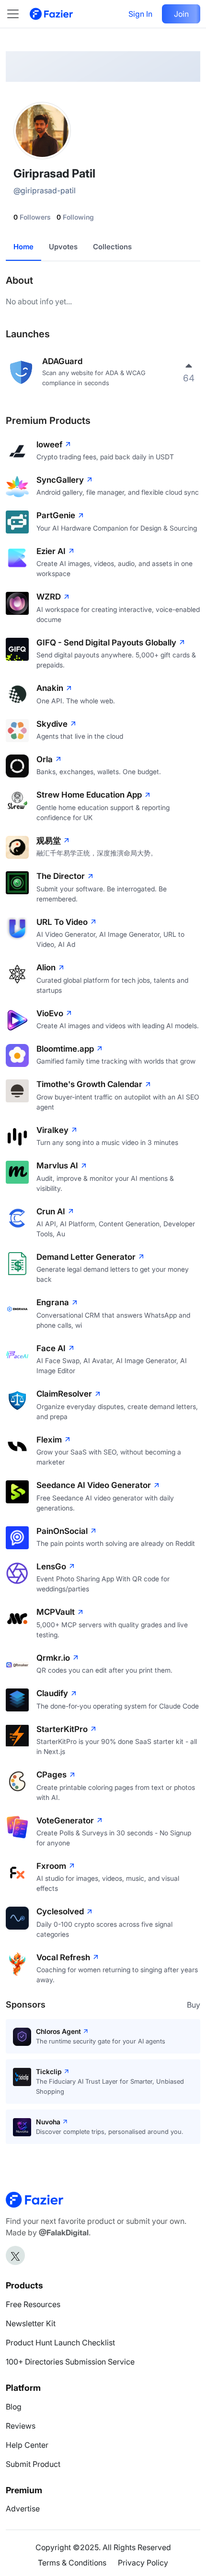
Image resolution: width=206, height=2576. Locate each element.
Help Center (27, 2445)
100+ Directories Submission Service (70, 2362)
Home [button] (23, 247)
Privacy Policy (143, 2563)
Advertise (23, 2509)
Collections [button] (112, 247)
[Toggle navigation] (18, 14)
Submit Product (33, 2464)
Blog (14, 2407)
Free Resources (33, 2304)
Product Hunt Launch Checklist (60, 2343)
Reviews (21, 2426)
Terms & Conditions (72, 2563)
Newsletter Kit (31, 2323)
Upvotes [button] (63, 247)
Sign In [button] (140, 14)
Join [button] (181, 14)
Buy (194, 2005)
